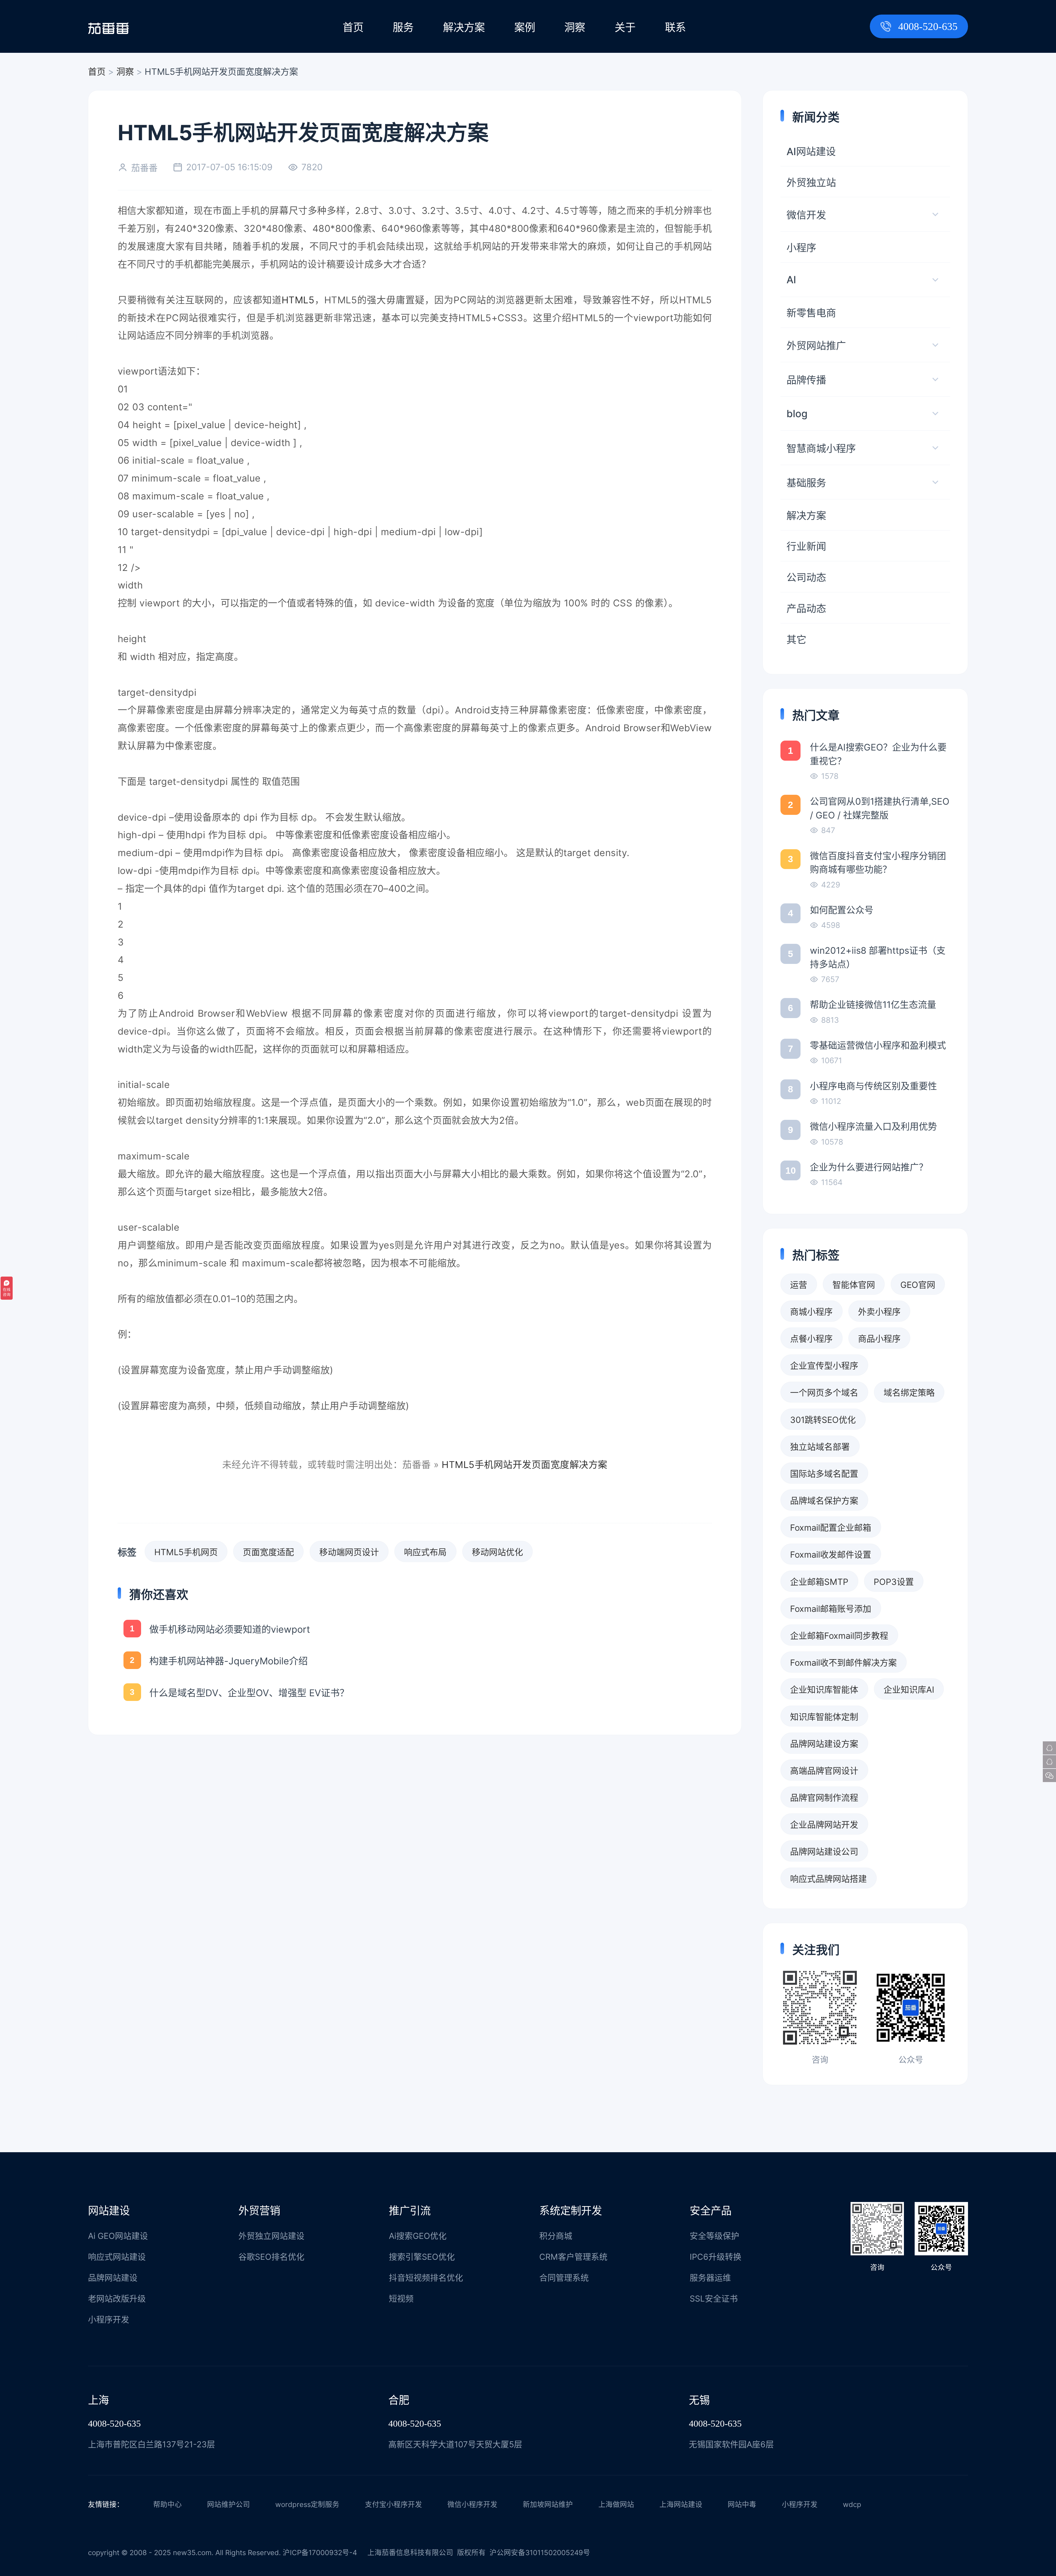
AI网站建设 (811, 152)
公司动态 (806, 578)
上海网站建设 (681, 2504)
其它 (796, 640)
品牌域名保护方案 (824, 1501)
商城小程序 (811, 1312)
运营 (799, 1285)
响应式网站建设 (117, 2257)
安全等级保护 (714, 2236)
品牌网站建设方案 (824, 1744)
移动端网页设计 (349, 1552)
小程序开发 (109, 2319)
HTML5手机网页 (186, 1552)
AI (791, 280)
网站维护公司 (229, 2504)
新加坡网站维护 (548, 2504)
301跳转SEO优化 (823, 1420)
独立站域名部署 (820, 1447)
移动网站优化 (497, 1552)
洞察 (575, 27)
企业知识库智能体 (824, 1690)
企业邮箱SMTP (819, 1582)
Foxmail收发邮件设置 (831, 1554)
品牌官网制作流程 (824, 1798)
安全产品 (711, 2211)
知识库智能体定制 (824, 1717)
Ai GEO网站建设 (118, 2236)
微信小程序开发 (472, 2504)
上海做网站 (616, 2504)
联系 (675, 27)
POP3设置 (894, 1582)
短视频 (401, 2299)
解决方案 (464, 27)
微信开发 (806, 215)
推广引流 (410, 2211)
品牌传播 (806, 380)
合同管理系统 (564, 2278)
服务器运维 (710, 2278)
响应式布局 (425, 1552)
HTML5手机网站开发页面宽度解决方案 (525, 1465)
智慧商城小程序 (821, 449)
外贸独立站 (811, 183)
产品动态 (806, 609)
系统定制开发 (571, 2211)
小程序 (801, 248)
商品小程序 (879, 1339)
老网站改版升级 (117, 2299)
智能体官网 (854, 1285)
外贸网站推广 (816, 346)
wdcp (852, 2504)
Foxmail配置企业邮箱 (831, 1528)
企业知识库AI (909, 1690)
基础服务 (806, 483)
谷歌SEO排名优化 (271, 2257)
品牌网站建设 (113, 2278)
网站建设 (109, 2211)
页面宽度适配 (268, 1552)
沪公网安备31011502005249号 (540, 2552)
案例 (525, 27)
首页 (353, 27)
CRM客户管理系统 (573, 2257)
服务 (403, 27)
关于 (625, 27)
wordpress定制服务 (307, 2504)
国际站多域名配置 (824, 1474)
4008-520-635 (928, 26)
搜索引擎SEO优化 (422, 2257)
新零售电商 (811, 313)
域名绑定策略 (909, 1393)
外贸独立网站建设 (271, 2236)
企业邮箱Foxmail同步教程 (839, 1636)
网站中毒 (742, 2504)
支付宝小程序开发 (394, 2504)
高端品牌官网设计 (824, 1771)
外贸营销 (259, 2211)
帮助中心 (167, 2504)
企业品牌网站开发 (824, 1825)
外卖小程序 (879, 1312)
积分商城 (556, 2236)
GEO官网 (918, 1285)
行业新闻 (806, 546)
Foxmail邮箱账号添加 (831, 1609)
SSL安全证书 (714, 2299)
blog (797, 414)
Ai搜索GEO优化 (418, 2236)
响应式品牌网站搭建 (828, 1879)
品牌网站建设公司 (824, 1851)
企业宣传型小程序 (824, 1366)
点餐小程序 (811, 1339)
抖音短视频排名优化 (426, 2278)
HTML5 (298, 300)
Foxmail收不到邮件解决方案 (843, 1663)
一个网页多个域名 (824, 1393)
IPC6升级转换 (716, 2257)
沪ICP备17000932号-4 (320, 2552)
